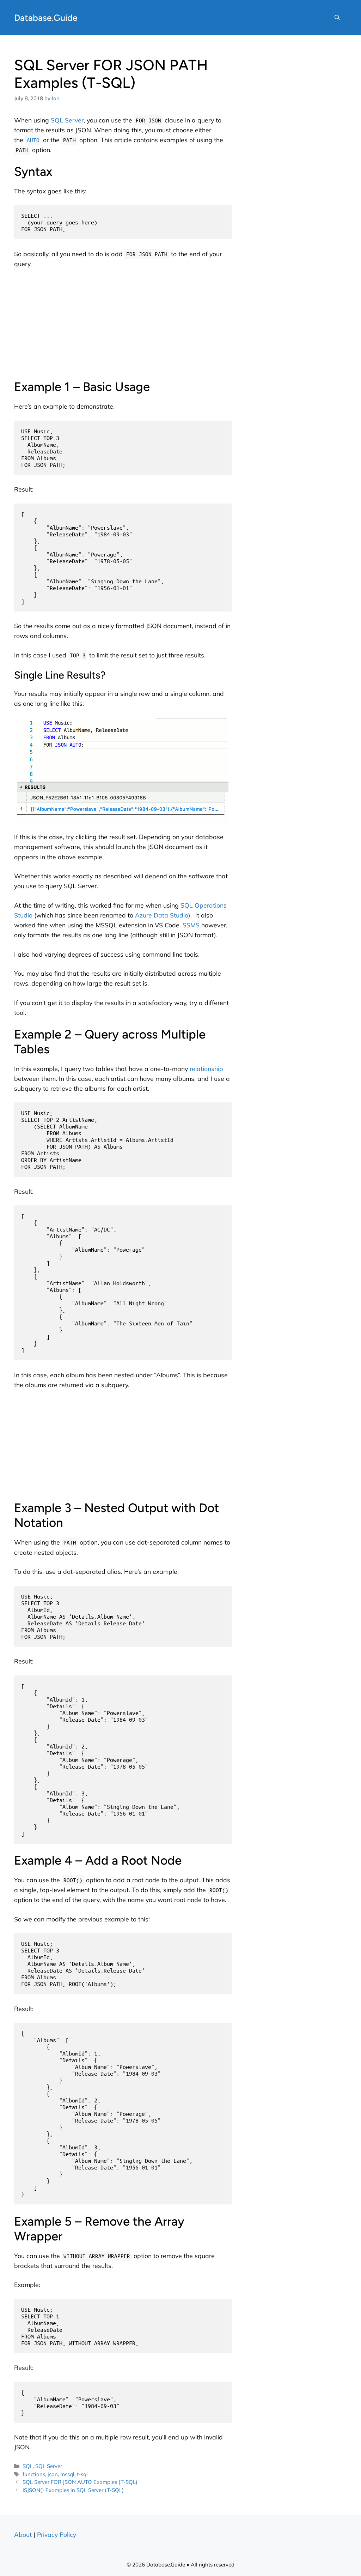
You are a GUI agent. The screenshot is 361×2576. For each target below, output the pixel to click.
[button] (337, 18)
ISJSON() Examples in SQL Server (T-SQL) (73, 2490)
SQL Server (67, 120)
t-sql (82, 2474)
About (23, 2534)
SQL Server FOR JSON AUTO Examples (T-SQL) (80, 2482)
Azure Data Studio (162, 915)
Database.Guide (46, 18)
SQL (28, 2466)
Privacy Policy (57, 2534)
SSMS (191, 925)
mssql (67, 2474)
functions (34, 2474)
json (53, 2474)
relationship (206, 1069)
